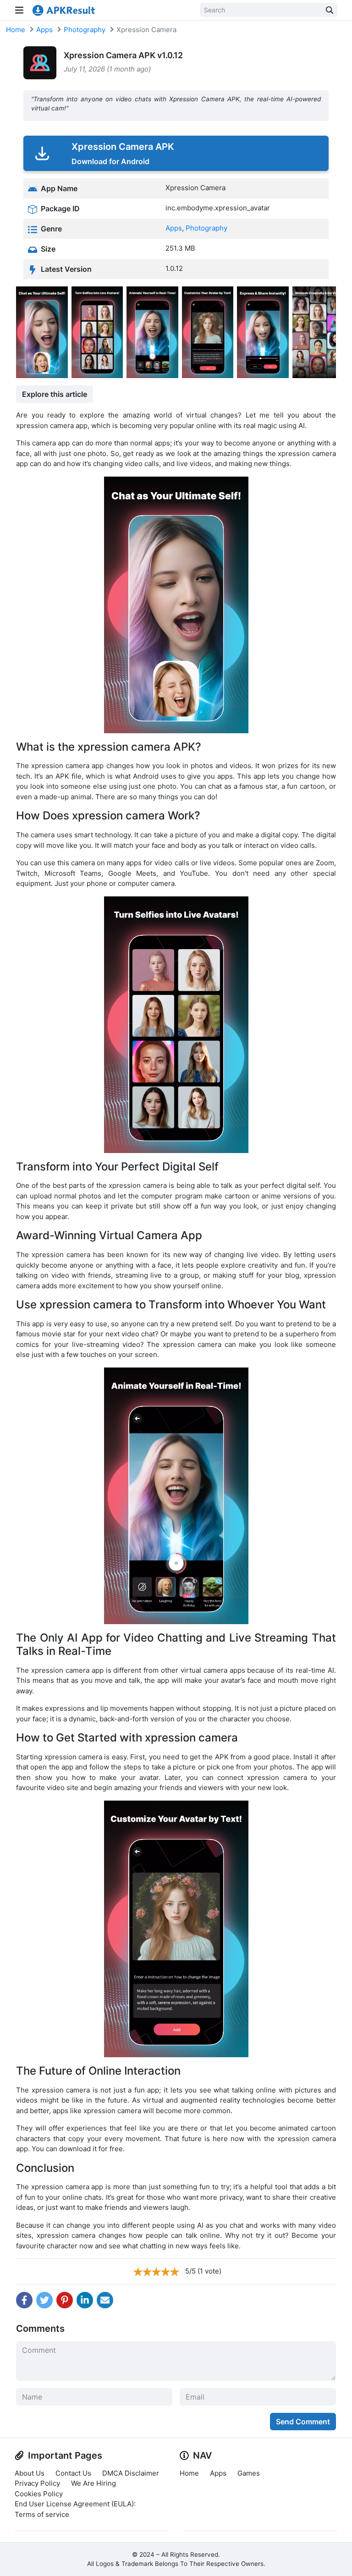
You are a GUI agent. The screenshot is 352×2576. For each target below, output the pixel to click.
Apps (44, 30)
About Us (30, 2473)
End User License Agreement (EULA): (75, 2504)
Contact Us (73, 2473)
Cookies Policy (39, 2494)
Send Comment (303, 2422)
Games (249, 2473)
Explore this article (55, 394)
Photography (85, 30)
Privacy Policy (37, 2483)
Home (16, 30)
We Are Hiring (93, 2483)
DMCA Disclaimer (131, 2473)
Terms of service (42, 2514)
